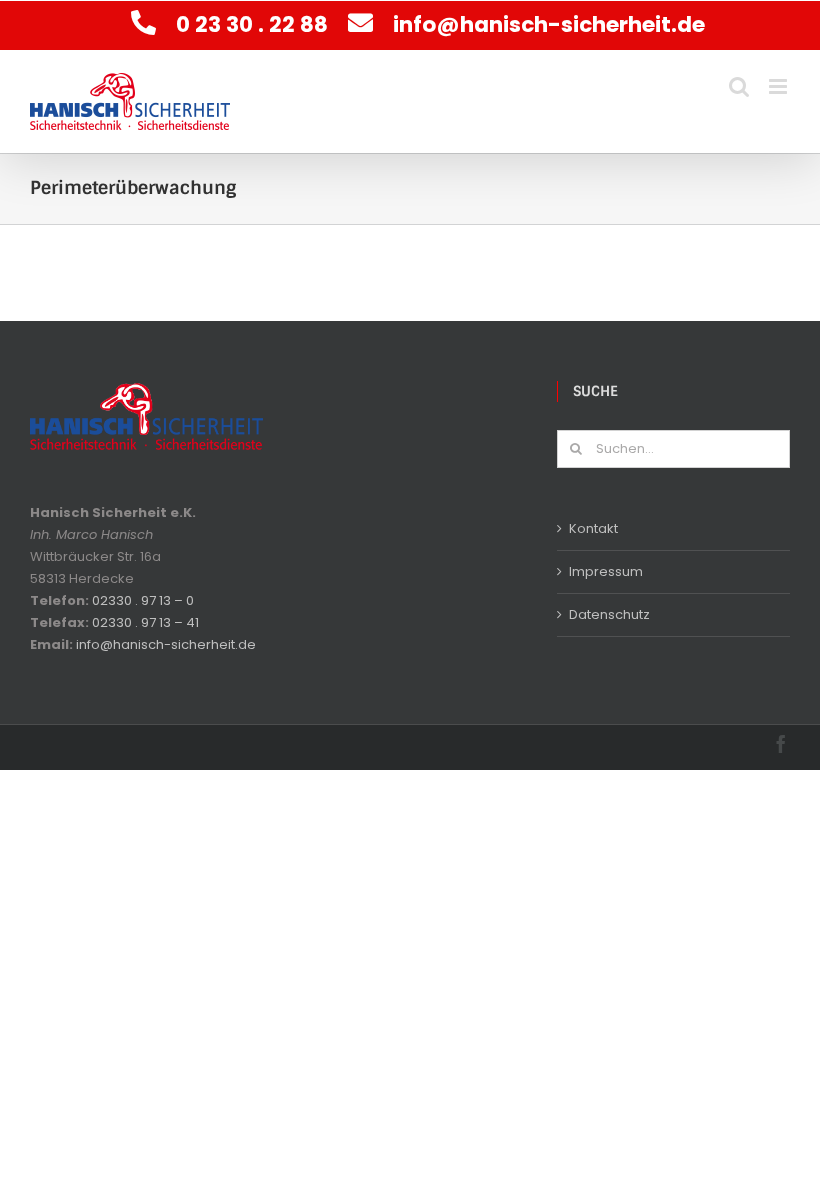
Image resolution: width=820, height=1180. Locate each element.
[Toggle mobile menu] (779, 86)
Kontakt (593, 528)
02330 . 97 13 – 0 (143, 600)
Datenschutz (609, 614)
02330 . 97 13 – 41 (145, 622)
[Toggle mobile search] (739, 86)
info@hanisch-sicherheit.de (549, 24)
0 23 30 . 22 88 (254, 24)
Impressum (606, 571)
